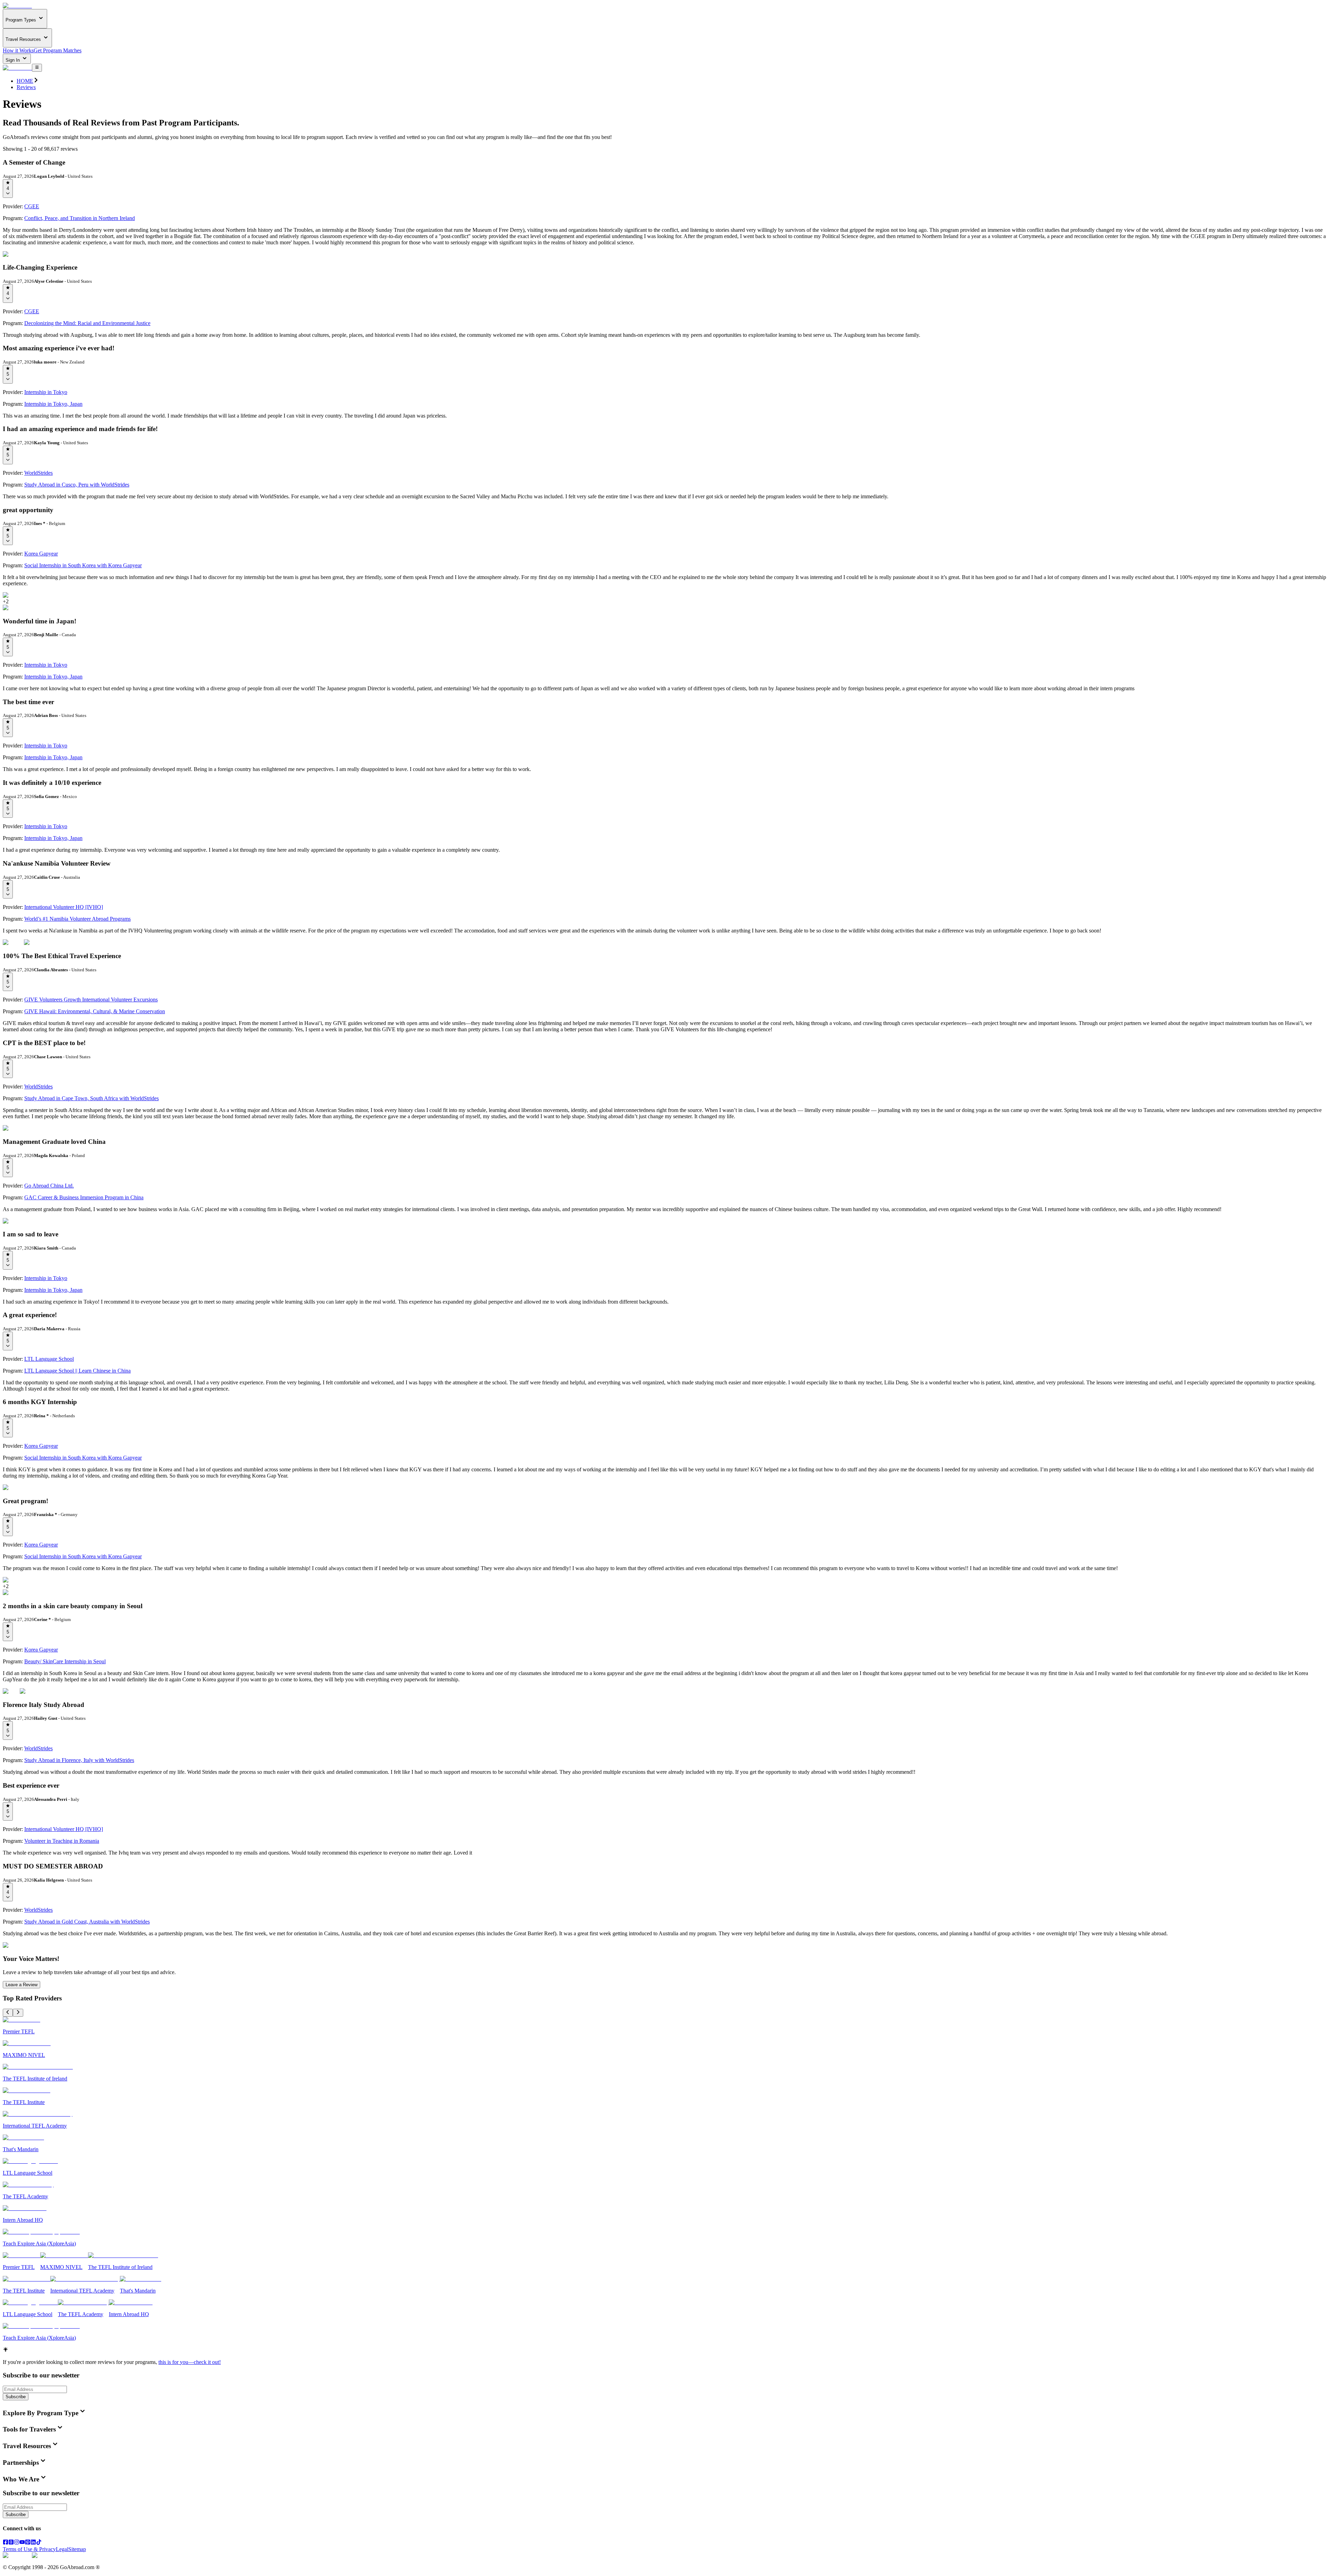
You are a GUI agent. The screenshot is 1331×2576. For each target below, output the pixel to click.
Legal (62, 2549)
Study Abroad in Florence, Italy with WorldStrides (79, 1760)
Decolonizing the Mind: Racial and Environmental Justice (87, 323)
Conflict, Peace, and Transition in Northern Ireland (80, 218)
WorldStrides (38, 473)
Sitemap (77, 2549)
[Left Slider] (8, 2013)
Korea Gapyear (41, 554)
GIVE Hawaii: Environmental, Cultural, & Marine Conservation (95, 1011)
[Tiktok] (39, 2543)
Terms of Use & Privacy (29, 2549)
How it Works (18, 50)
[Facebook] (6, 2543)
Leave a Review (21, 1985)
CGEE (32, 206)
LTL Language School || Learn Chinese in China (77, 1371)
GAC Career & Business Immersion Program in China (84, 1197)
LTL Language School (49, 1359)
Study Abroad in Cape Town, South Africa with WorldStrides (92, 1098)
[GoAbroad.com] (17, 6)
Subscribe (16, 2397)
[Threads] (11, 2543)
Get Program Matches (58, 50)
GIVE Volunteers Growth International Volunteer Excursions (91, 1000)
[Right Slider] (18, 2013)
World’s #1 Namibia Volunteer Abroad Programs (77, 919)
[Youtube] (22, 2543)
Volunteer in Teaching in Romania (62, 1841)
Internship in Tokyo (46, 392)
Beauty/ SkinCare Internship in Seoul (65, 1661)
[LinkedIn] (33, 2543)
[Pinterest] (28, 2543)
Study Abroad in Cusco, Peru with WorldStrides (77, 485)
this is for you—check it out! (190, 2362)
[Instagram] (17, 2543)
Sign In (13, 60)
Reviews (26, 87)
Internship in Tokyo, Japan (53, 404)
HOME (25, 81)
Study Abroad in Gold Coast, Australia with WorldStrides (87, 1922)
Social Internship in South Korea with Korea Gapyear (83, 565)
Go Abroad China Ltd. (49, 1186)
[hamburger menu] (37, 68)
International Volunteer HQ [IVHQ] (64, 907)
